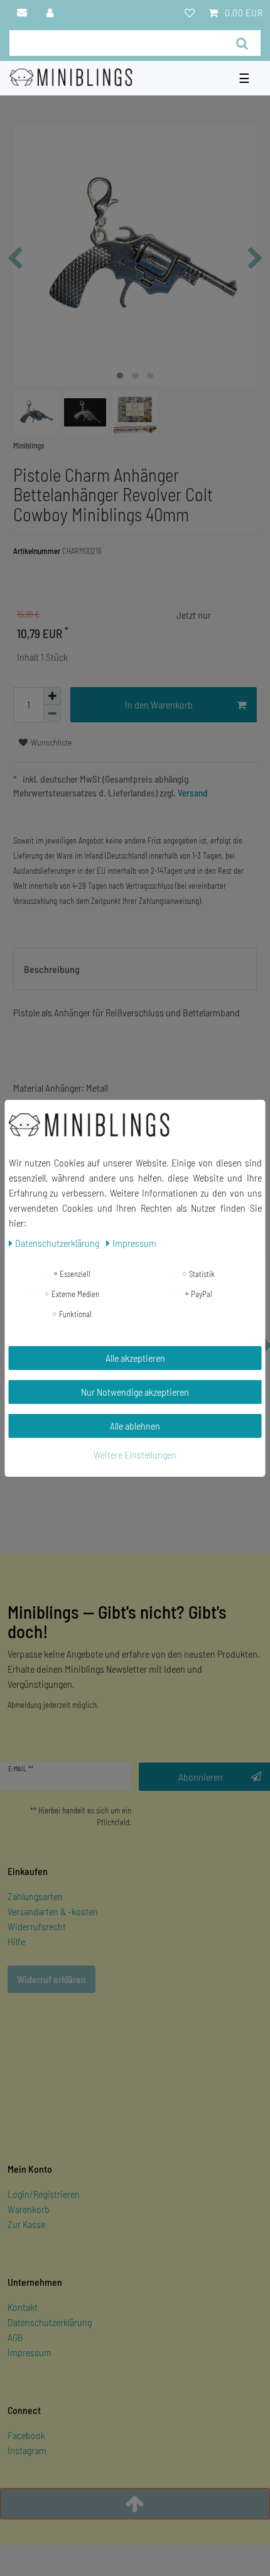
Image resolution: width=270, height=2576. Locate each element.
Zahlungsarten (35, 1896)
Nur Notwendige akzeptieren (135, 1392)
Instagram (27, 2450)
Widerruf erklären (51, 1979)
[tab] (135, 969)
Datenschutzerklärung (50, 2322)
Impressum (30, 2352)
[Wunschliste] (190, 13)
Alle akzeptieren (135, 1358)
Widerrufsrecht (37, 1926)
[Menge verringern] (52, 714)
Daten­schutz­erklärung (58, 1243)
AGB (15, 2337)
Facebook (26, 2435)
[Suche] (242, 43)
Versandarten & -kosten (53, 1911)
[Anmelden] (51, 13)
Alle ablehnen (135, 1426)
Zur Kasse (26, 2224)
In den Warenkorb (159, 704)
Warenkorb (29, 2209)
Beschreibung (52, 969)
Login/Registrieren (44, 2194)
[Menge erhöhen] (52, 696)
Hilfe (16, 1941)
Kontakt (23, 2307)
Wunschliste (51, 742)
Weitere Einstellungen (135, 1454)
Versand (192, 793)
